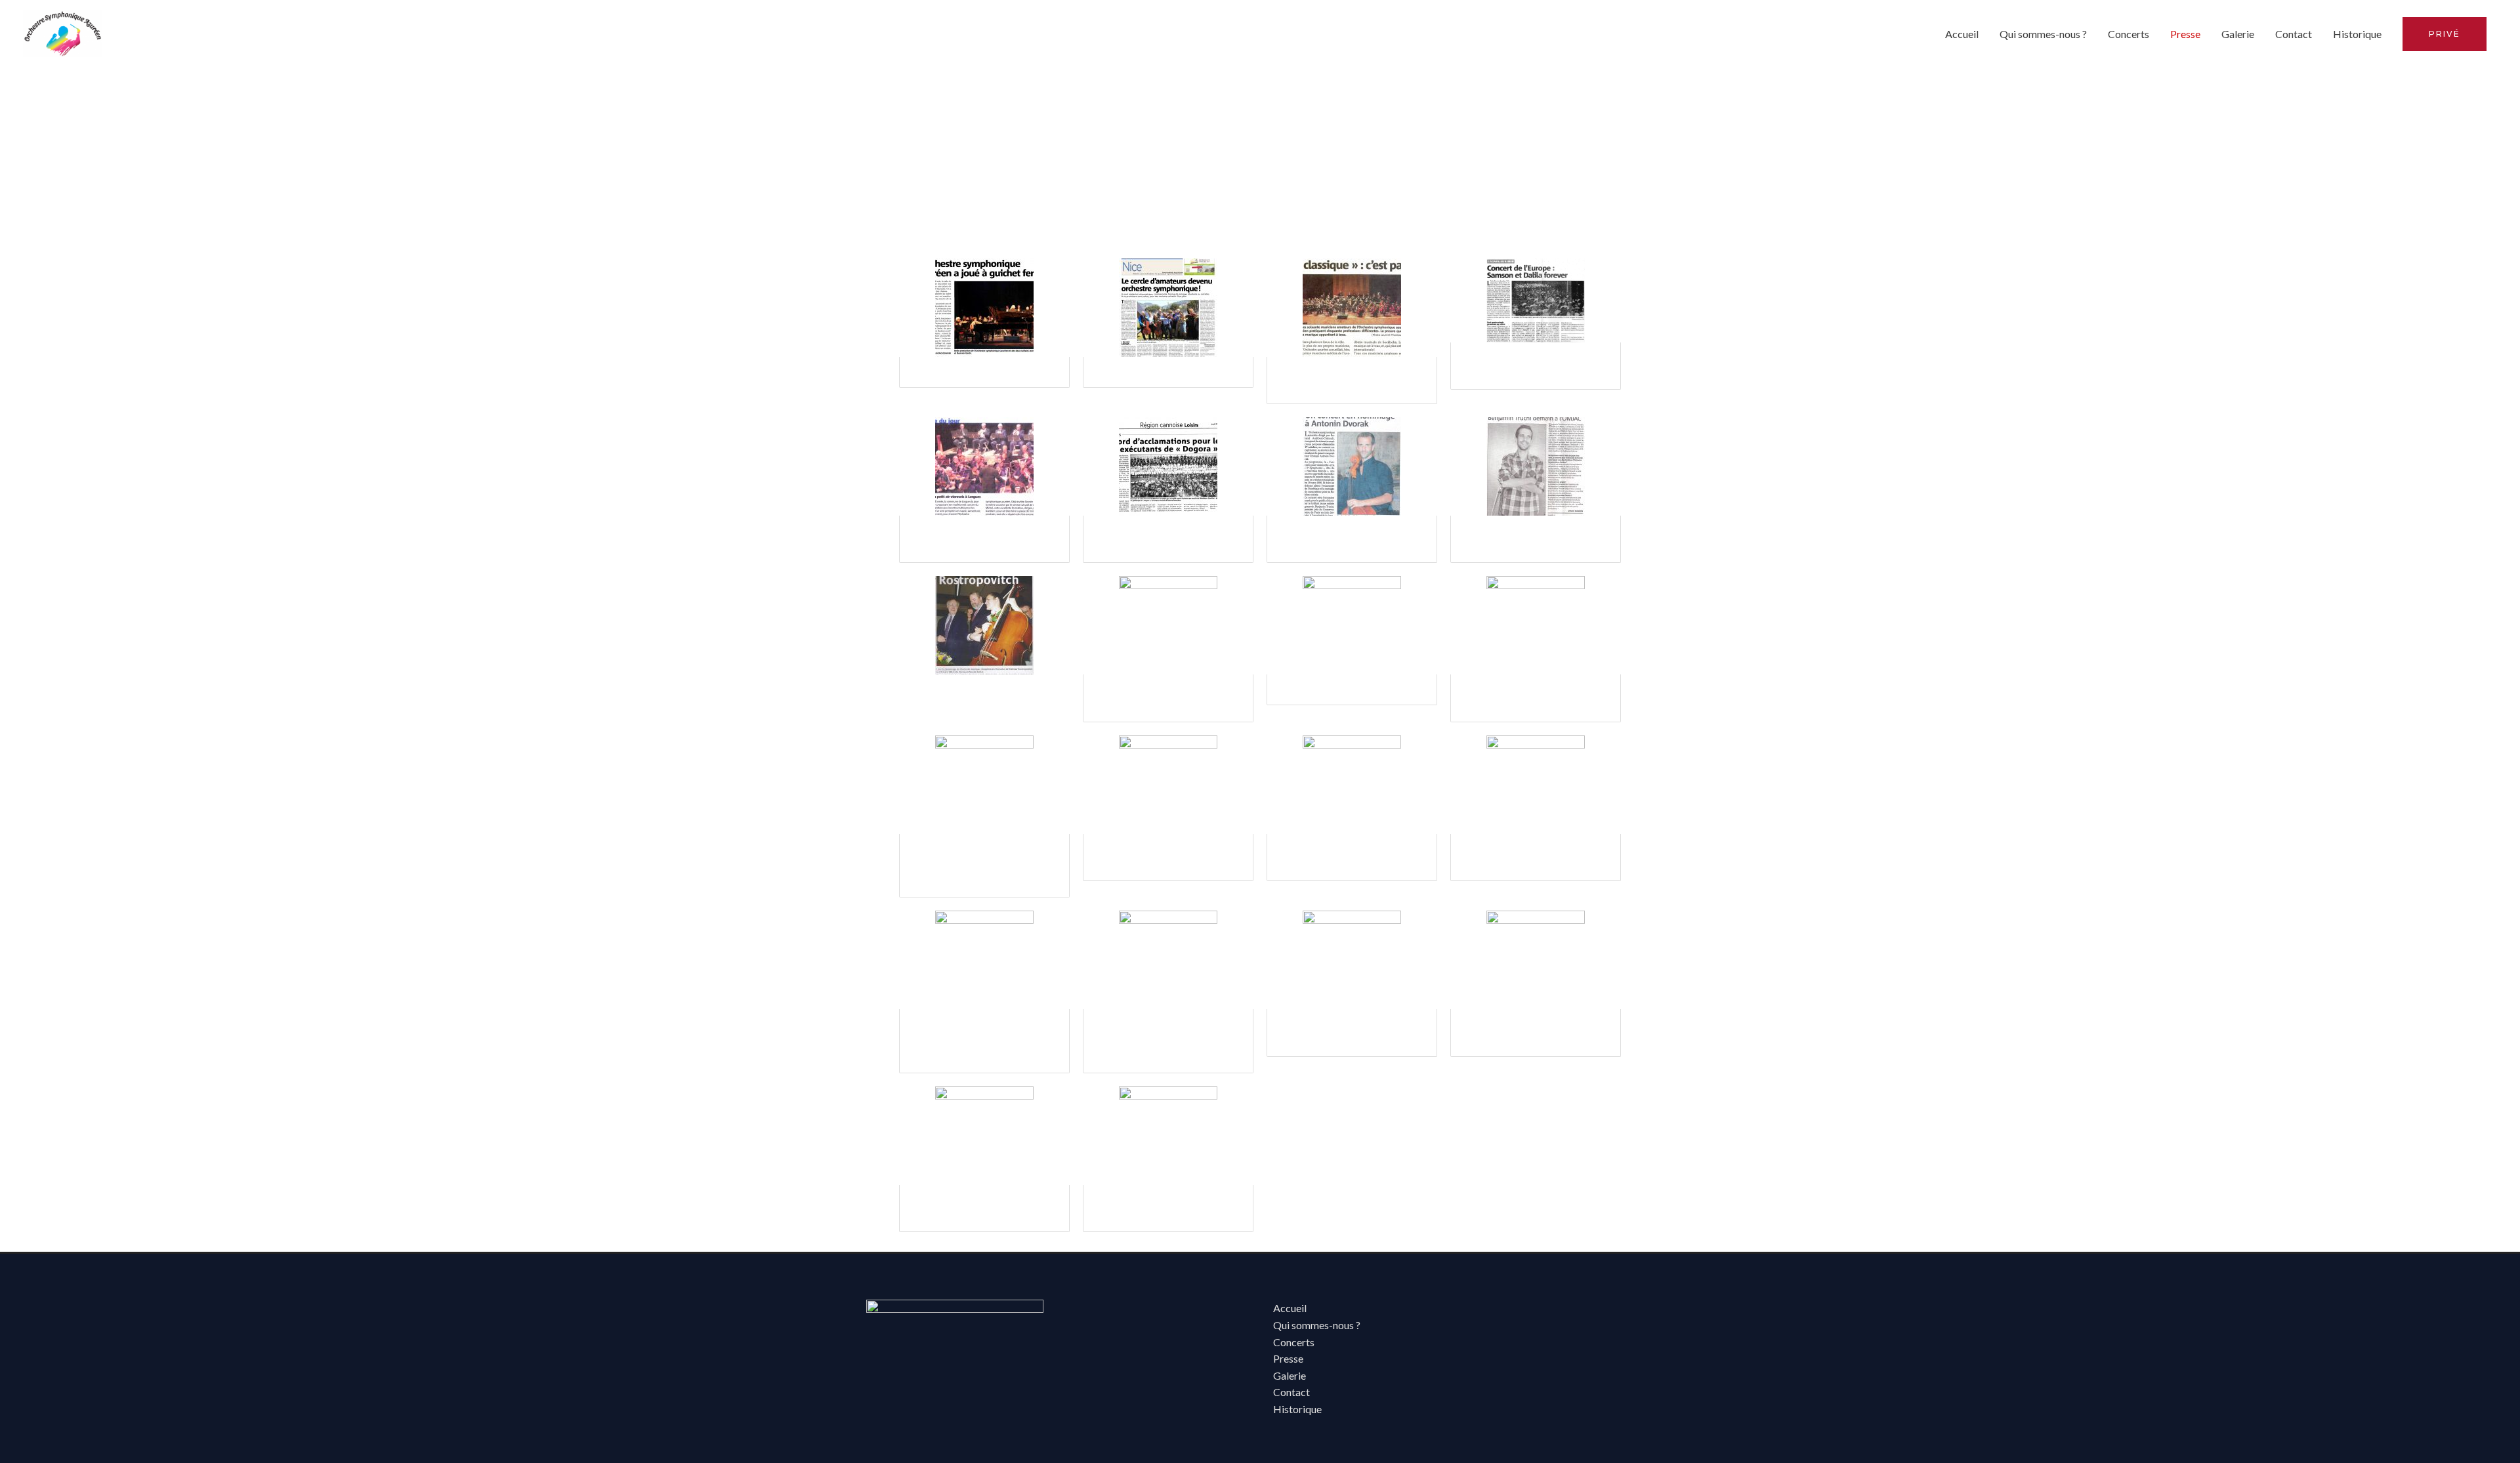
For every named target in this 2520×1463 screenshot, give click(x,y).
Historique (2357, 34)
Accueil (1962, 34)
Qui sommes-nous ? (2043, 34)
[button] (2445, 34)
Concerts (2129, 34)
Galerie (2238, 34)
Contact (2294, 34)
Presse (2185, 34)
